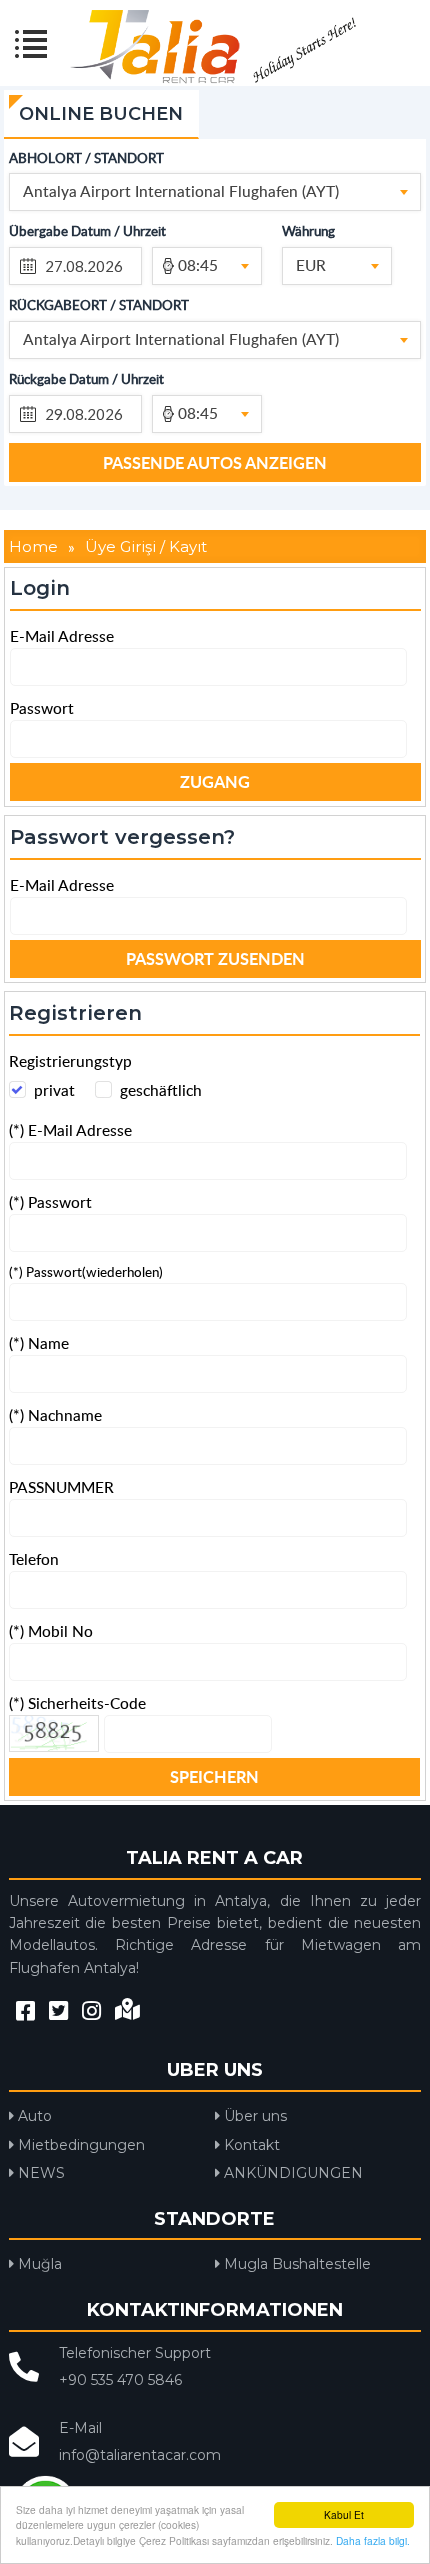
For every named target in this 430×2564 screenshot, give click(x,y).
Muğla (38, 2264)
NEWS (39, 2173)
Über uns (253, 2116)
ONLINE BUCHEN (101, 114)
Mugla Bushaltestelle (295, 2264)
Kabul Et (344, 2514)
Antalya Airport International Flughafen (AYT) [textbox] (181, 190)
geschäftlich (161, 1089)
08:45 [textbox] (198, 264)
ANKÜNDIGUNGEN (291, 2173)
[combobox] (215, 192)
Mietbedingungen (79, 2145)
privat (54, 1089)
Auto (33, 2116)
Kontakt (250, 2145)
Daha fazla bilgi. (373, 2540)
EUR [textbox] (311, 264)
